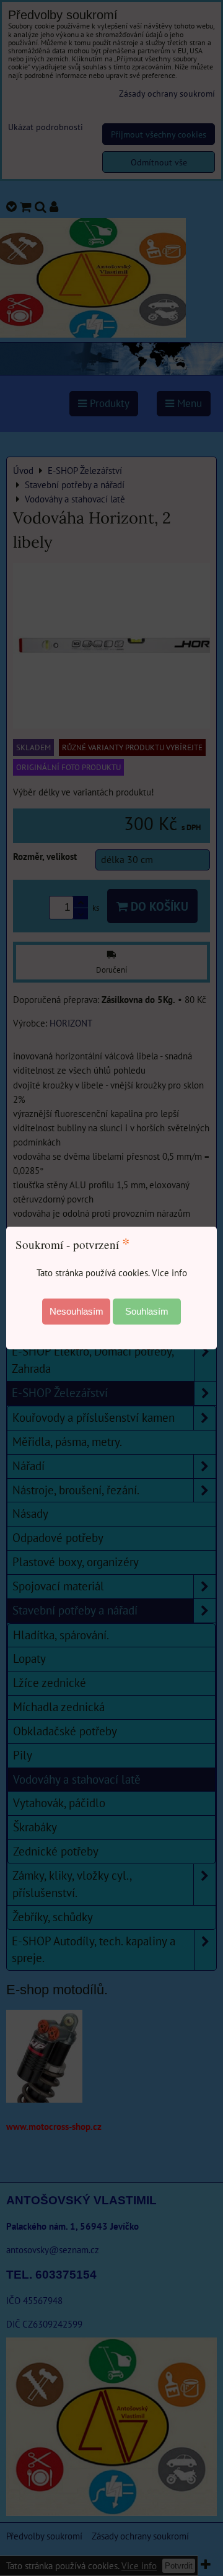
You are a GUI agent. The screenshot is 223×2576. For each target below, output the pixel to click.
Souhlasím (147, 1311)
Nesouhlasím (77, 1311)
